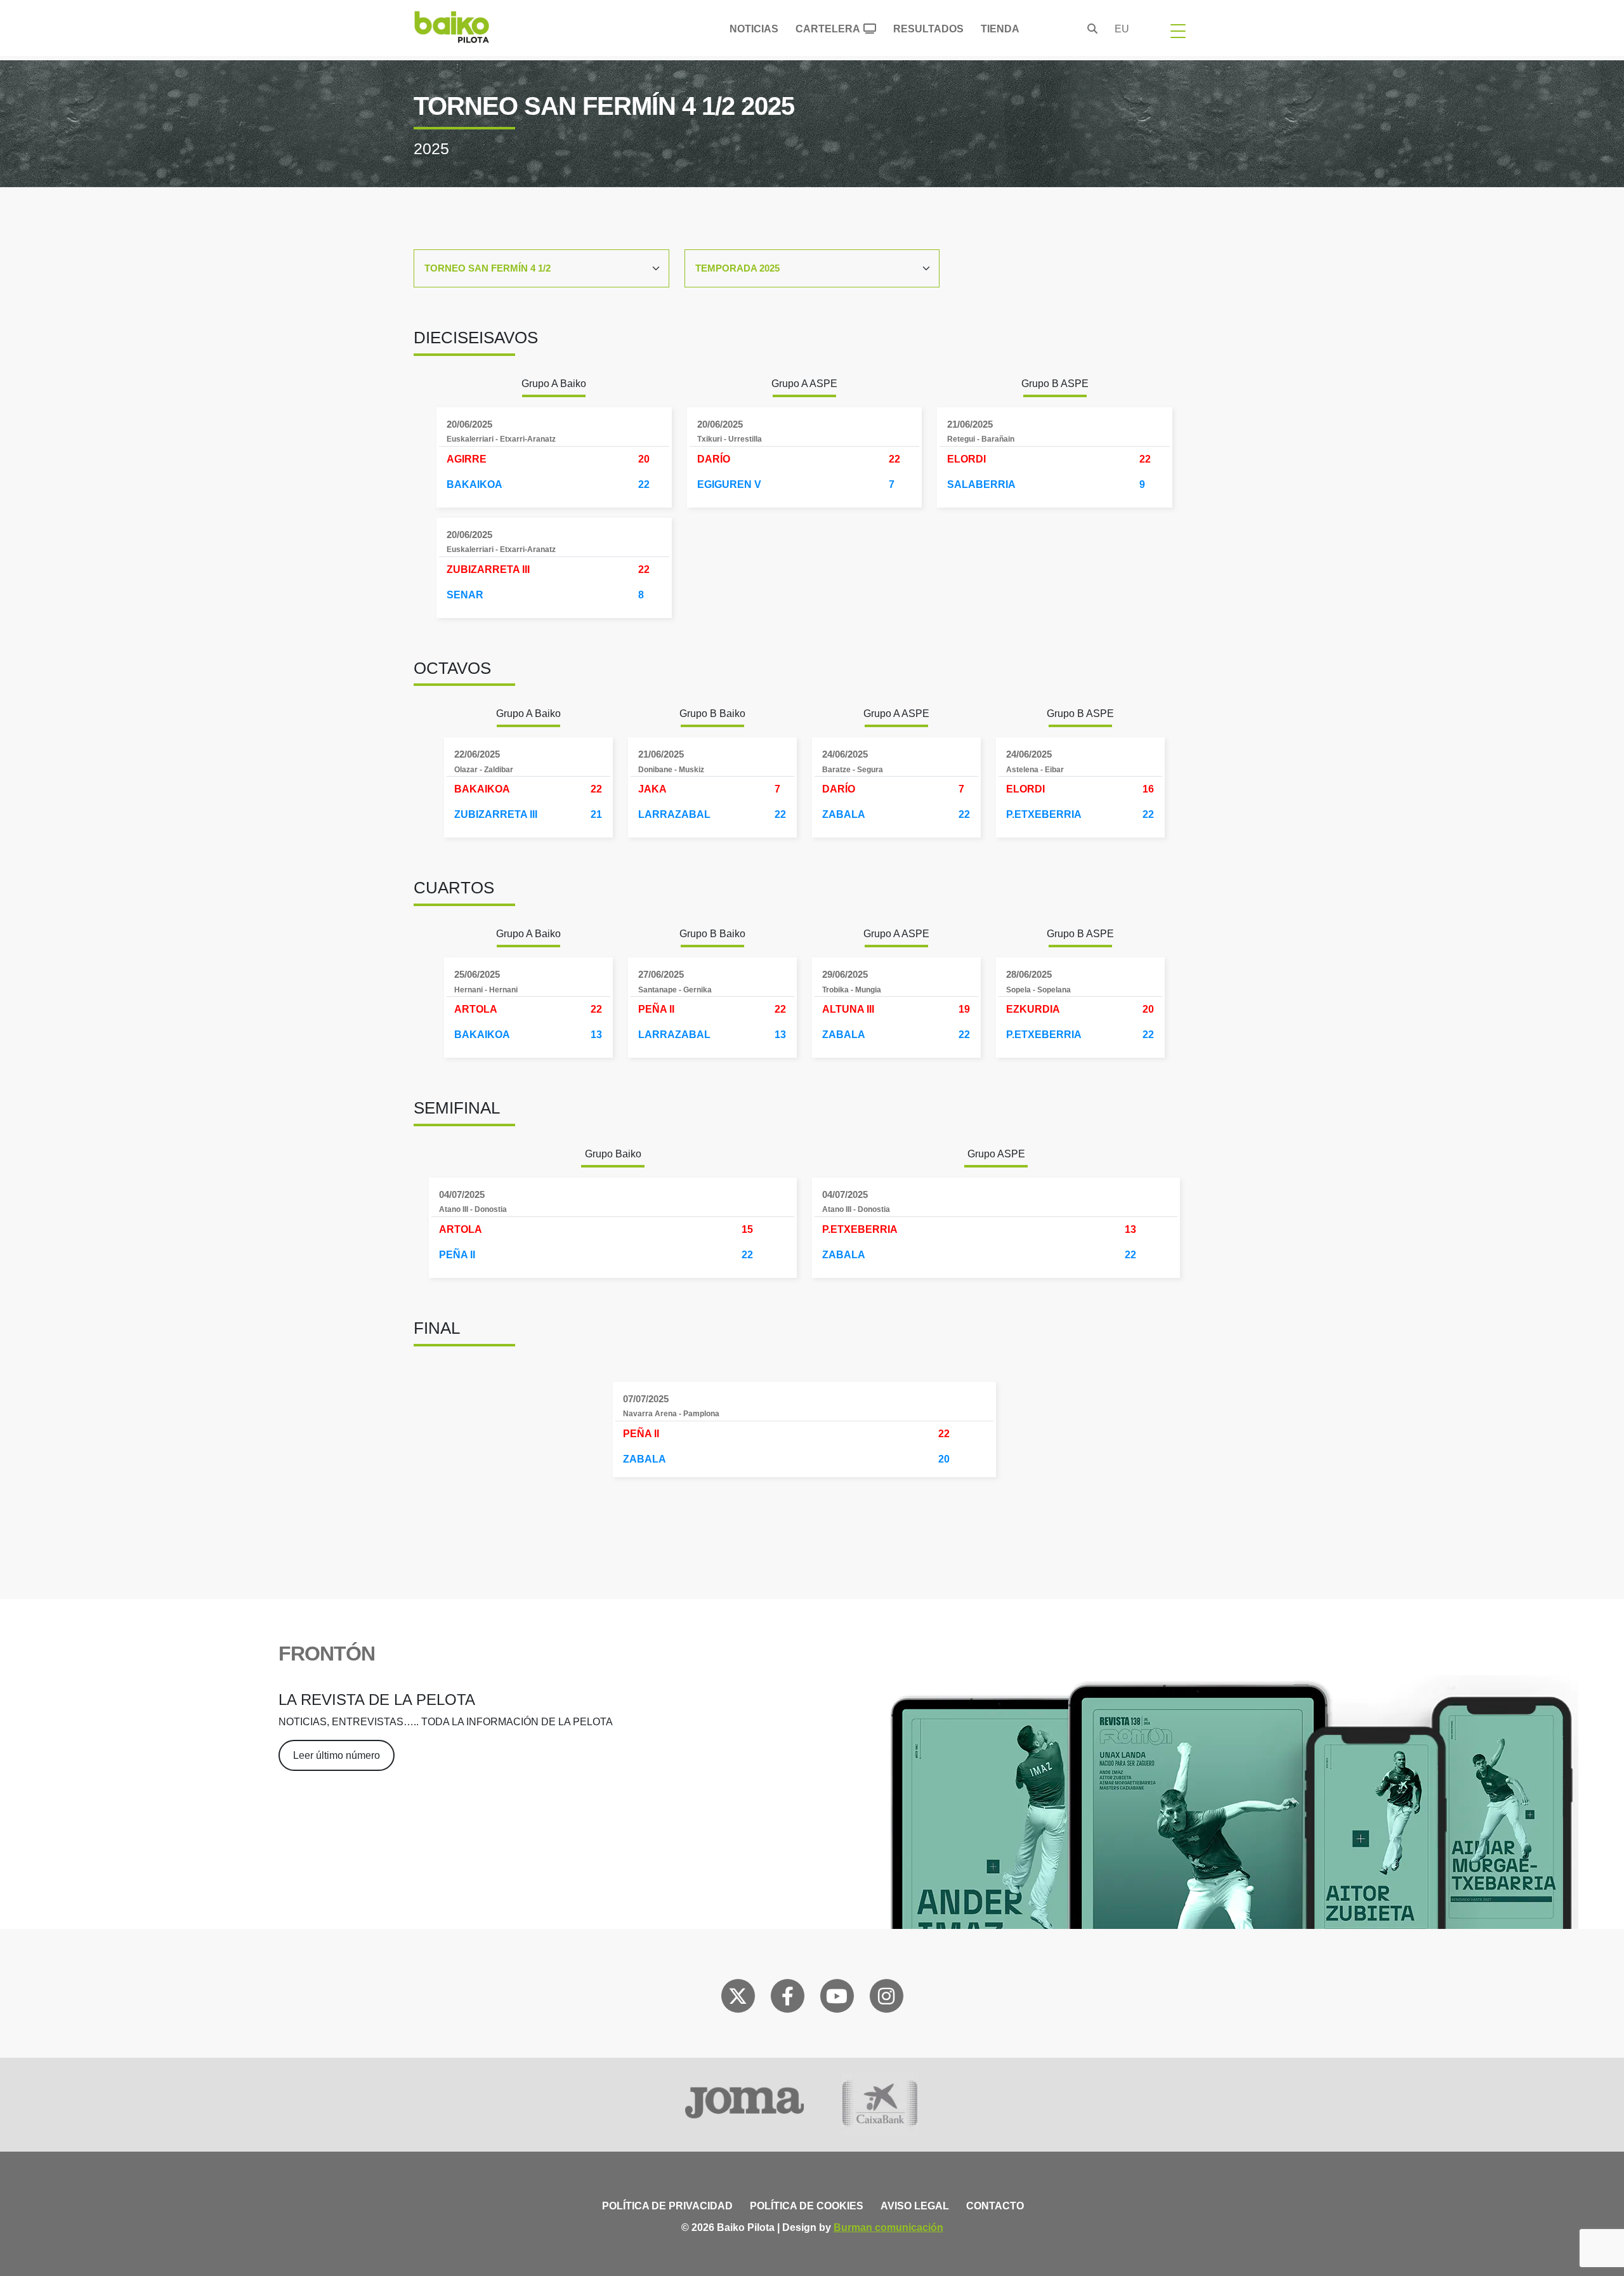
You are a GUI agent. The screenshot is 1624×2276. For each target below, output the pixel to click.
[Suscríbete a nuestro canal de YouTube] (837, 1999)
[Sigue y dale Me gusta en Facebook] (788, 1999)
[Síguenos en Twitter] (738, 1999)
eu (1122, 29)
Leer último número (337, 1755)
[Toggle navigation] (1178, 30)
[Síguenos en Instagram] (886, 1999)
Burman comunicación (888, 2227)
